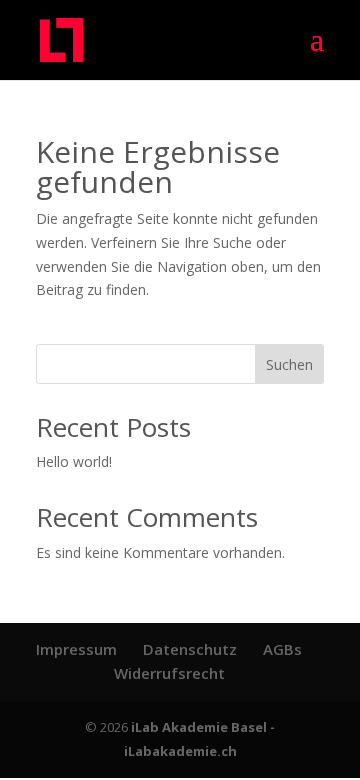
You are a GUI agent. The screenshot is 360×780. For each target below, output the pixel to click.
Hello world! (74, 461)
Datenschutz (190, 649)
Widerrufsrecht (169, 673)
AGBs (282, 649)
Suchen (289, 364)
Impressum (76, 649)
